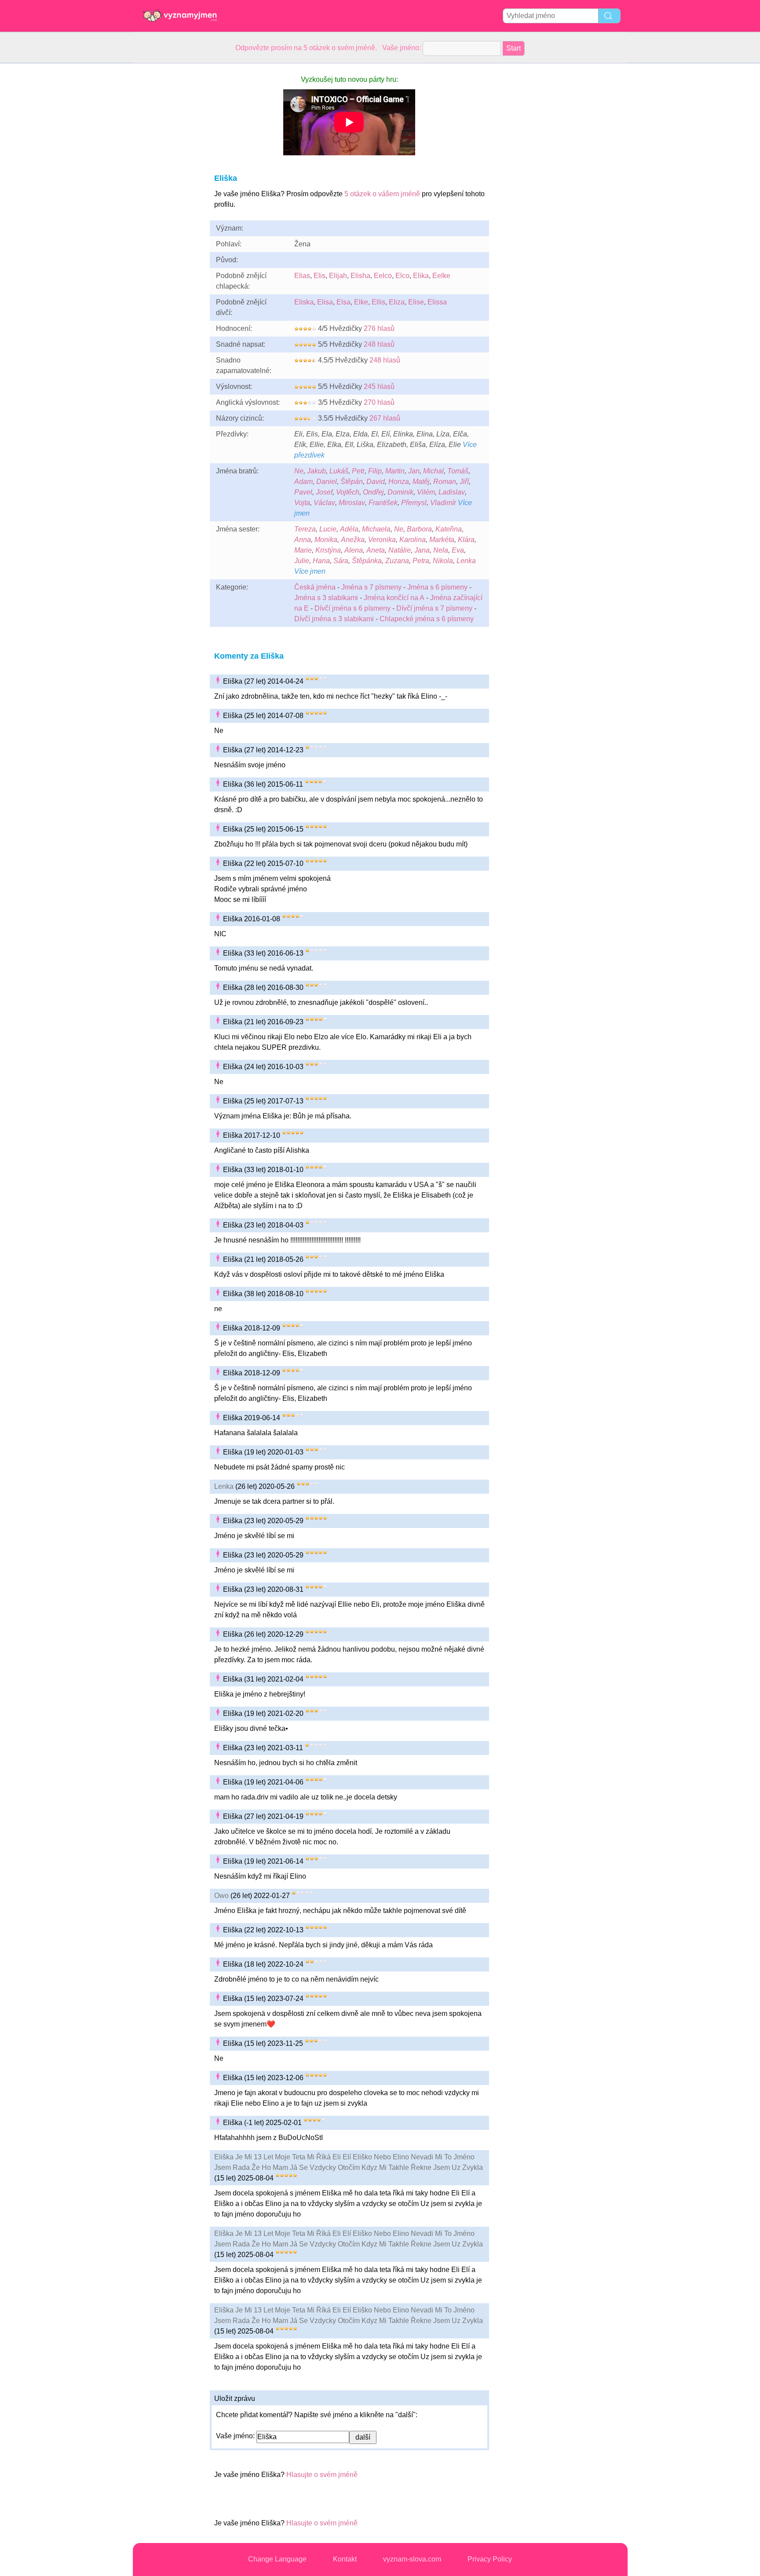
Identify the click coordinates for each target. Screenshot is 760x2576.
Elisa (325, 302)
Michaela (376, 529)
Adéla (349, 529)
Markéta (442, 540)
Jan (414, 471)
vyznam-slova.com (412, 2559)
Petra (421, 561)
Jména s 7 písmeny (371, 587)
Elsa (343, 302)
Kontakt (345, 2559)
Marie (303, 550)
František (383, 503)
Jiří (464, 482)
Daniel (327, 482)
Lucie (328, 529)
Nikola (443, 561)
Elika (421, 276)
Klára (466, 540)
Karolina (413, 540)
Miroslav (352, 503)
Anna (303, 540)
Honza (399, 482)
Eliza (397, 302)
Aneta (376, 550)
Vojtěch (348, 492)
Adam (303, 482)
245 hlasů (379, 387)
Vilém (426, 492)
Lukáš (339, 471)
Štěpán (352, 482)
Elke (361, 302)
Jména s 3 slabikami (326, 598)
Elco (402, 276)
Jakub (316, 471)
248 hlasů (379, 344)
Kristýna (328, 550)
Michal (433, 471)
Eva (458, 550)
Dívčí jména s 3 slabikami (334, 619)
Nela (441, 550)
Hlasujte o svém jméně (322, 2475)
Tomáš (458, 471)
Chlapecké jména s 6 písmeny (427, 619)
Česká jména (315, 587)
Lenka (466, 561)
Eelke (441, 276)
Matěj (421, 482)
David (376, 482)
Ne (299, 471)
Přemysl (414, 503)
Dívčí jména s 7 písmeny (434, 608)
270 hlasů (379, 402)
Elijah (338, 276)
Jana (422, 550)
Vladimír (443, 503)
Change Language (277, 2559)
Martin (395, 471)
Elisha (360, 276)
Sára (341, 561)
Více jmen (310, 571)
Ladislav (452, 492)
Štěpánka (367, 561)
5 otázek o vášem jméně (382, 194)
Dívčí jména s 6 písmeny (353, 608)
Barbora (419, 529)
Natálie (400, 550)
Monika (326, 540)
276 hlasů (379, 328)
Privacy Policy (490, 2559)
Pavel (303, 492)
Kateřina (449, 529)
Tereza (305, 529)
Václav (324, 503)
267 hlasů (385, 418)
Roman (445, 482)
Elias (302, 276)
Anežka (353, 540)
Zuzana (397, 561)
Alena (354, 550)
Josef (324, 492)
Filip (375, 471)
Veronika (382, 540)
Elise (416, 302)
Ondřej (373, 492)
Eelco (383, 276)
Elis (320, 276)
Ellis (378, 302)
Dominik (400, 492)
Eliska (304, 302)
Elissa (437, 302)
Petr (358, 471)
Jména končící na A (394, 598)
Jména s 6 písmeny (437, 587)
